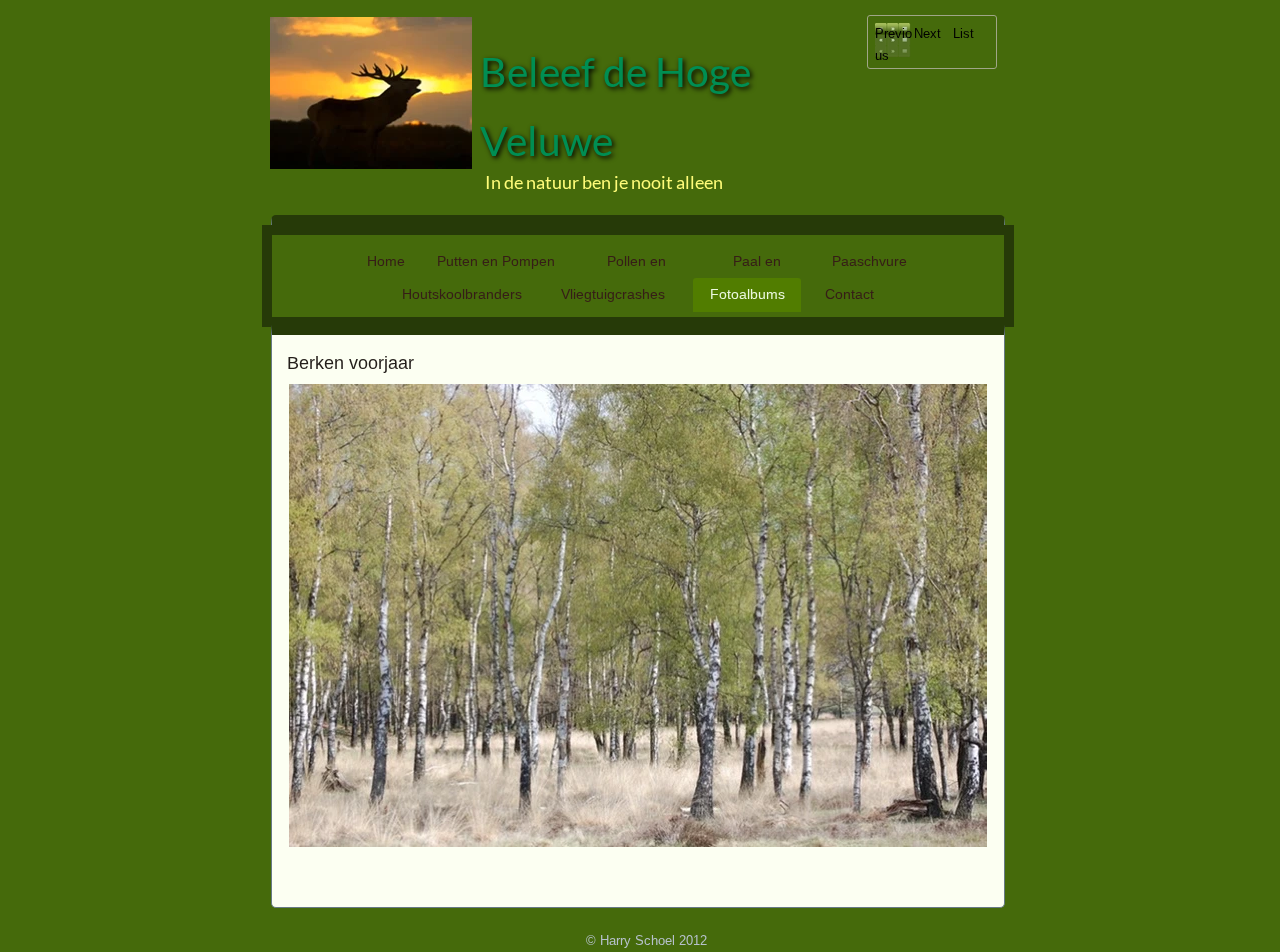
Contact (849, 294)
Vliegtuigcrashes (613, 294)
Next (927, 33)
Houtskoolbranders (462, 294)
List (963, 33)
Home (386, 261)
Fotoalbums (747, 294)
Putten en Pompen (496, 261)
